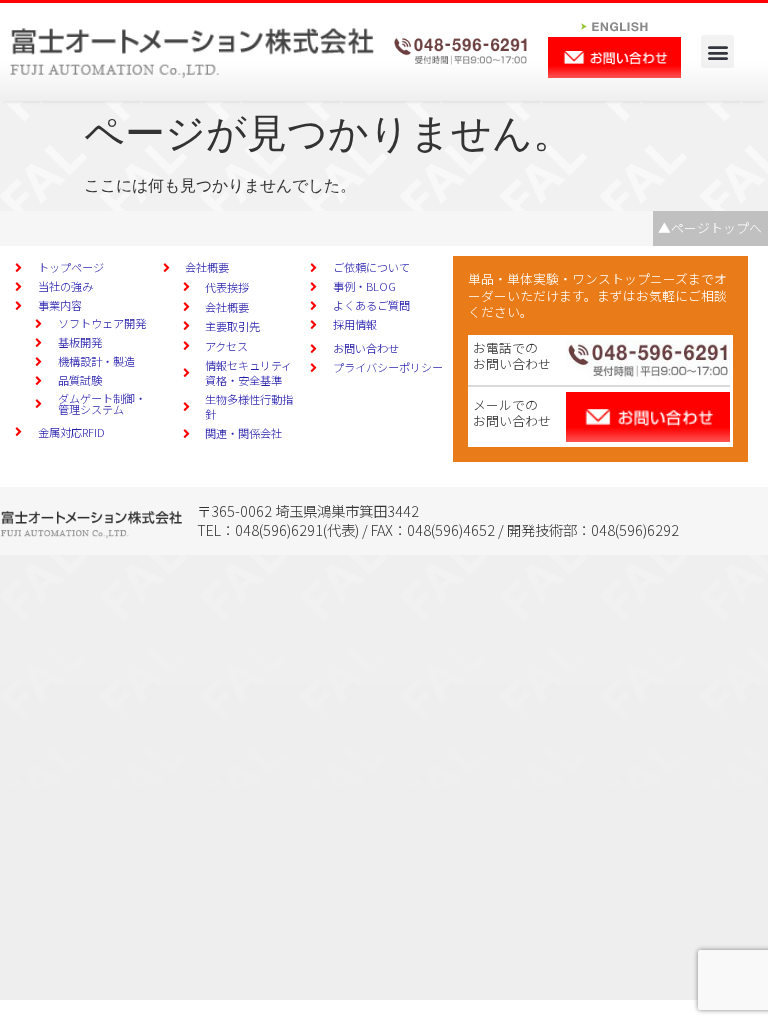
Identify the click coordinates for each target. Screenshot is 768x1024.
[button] (717, 51)
